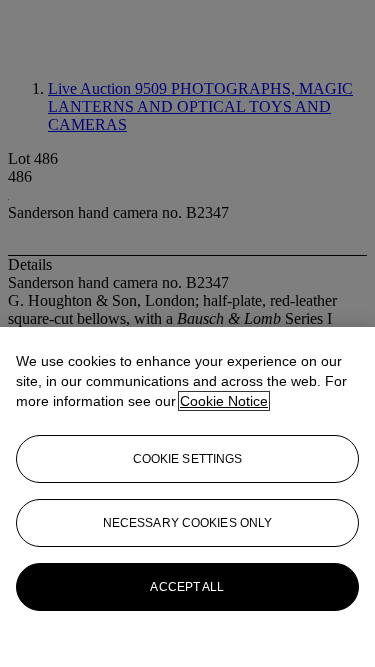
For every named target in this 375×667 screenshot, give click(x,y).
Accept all (187, 587)
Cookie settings (188, 459)
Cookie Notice (224, 401)
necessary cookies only (188, 523)
